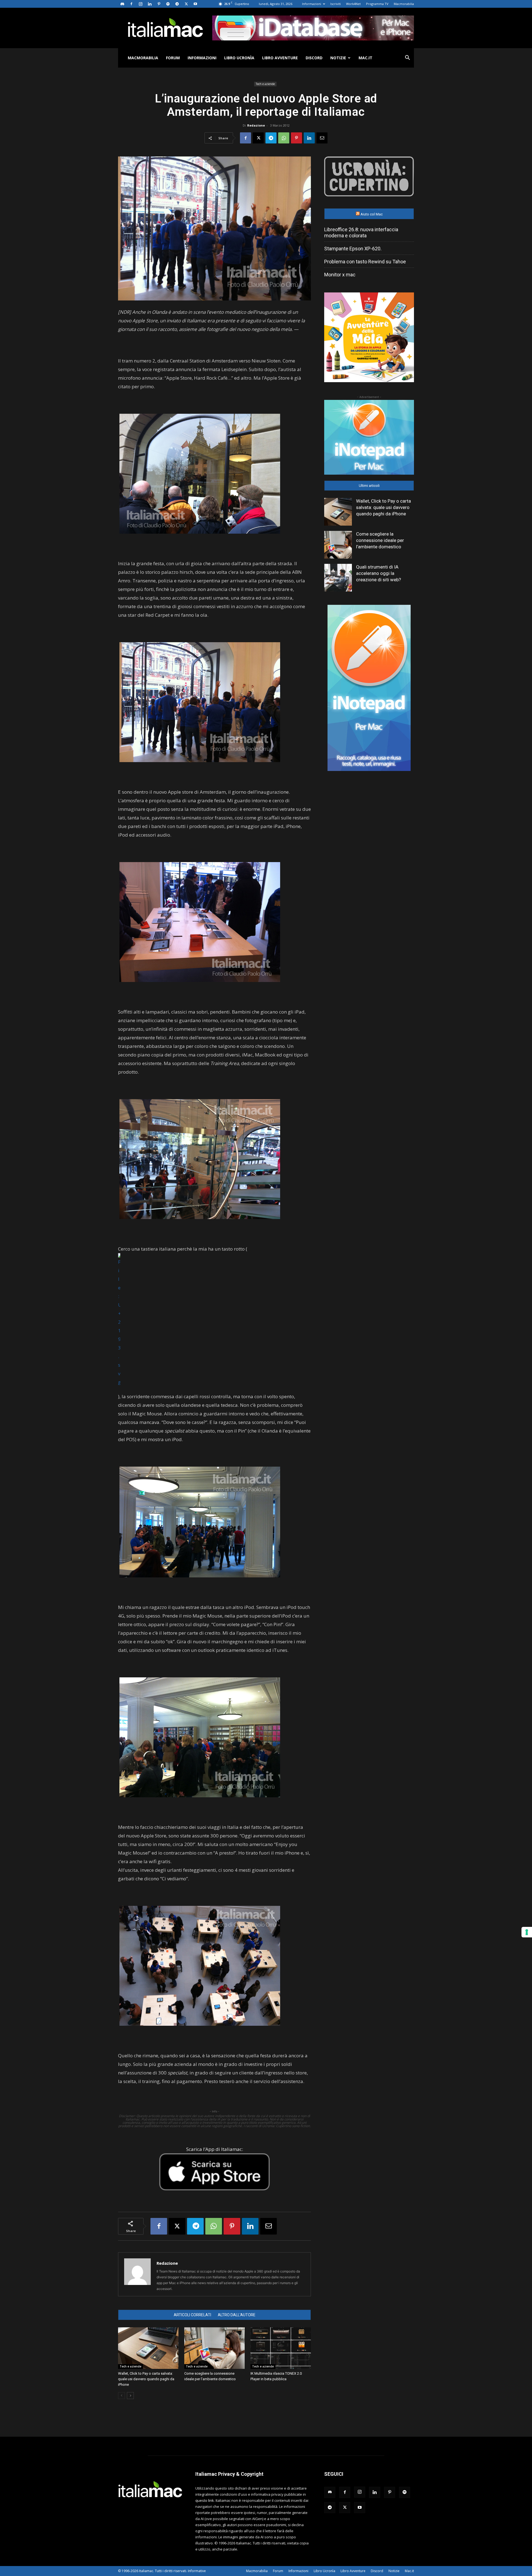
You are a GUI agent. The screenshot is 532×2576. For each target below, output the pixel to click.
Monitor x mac (340, 275)
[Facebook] (131, 4)
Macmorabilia (404, 4)
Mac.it (365, 58)
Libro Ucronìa (239, 58)
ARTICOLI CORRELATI (192, 2315)
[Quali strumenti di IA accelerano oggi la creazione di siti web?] (338, 578)
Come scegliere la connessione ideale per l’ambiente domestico (380, 540)
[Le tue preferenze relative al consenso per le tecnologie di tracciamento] (527, 1932)
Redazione (256, 125)
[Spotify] (168, 4)
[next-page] (130, 2396)
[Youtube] (195, 4)
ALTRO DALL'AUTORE (237, 2315)
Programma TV (377, 4)
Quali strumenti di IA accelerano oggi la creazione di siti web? (378, 573)
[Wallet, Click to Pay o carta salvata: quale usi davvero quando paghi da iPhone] (148, 2348)
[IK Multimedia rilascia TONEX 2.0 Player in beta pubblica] (281, 2348)
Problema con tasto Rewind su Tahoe (365, 262)
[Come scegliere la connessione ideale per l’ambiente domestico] (214, 2348)
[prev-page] (122, 2396)
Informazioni (312, 4)
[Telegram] (177, 4)
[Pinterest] (159, 4)
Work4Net (353, 4)
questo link (205, 2500)
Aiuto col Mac (372, 214)
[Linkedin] (150, 4)
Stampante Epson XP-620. (353, 249)
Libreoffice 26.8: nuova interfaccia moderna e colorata (361, 232)
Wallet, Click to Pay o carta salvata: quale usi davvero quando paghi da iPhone (146, 2379)
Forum (173, 58)
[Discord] (122, 4)
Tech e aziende (265, 84)
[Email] (322, 138)
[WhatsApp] (284, 138)
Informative (197, 2571)
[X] (186, 4)
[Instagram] (140, 4)
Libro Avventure (280, 58)
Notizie (338, 58)
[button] (407, 58)
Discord (314, 58)
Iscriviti (336, 4)
